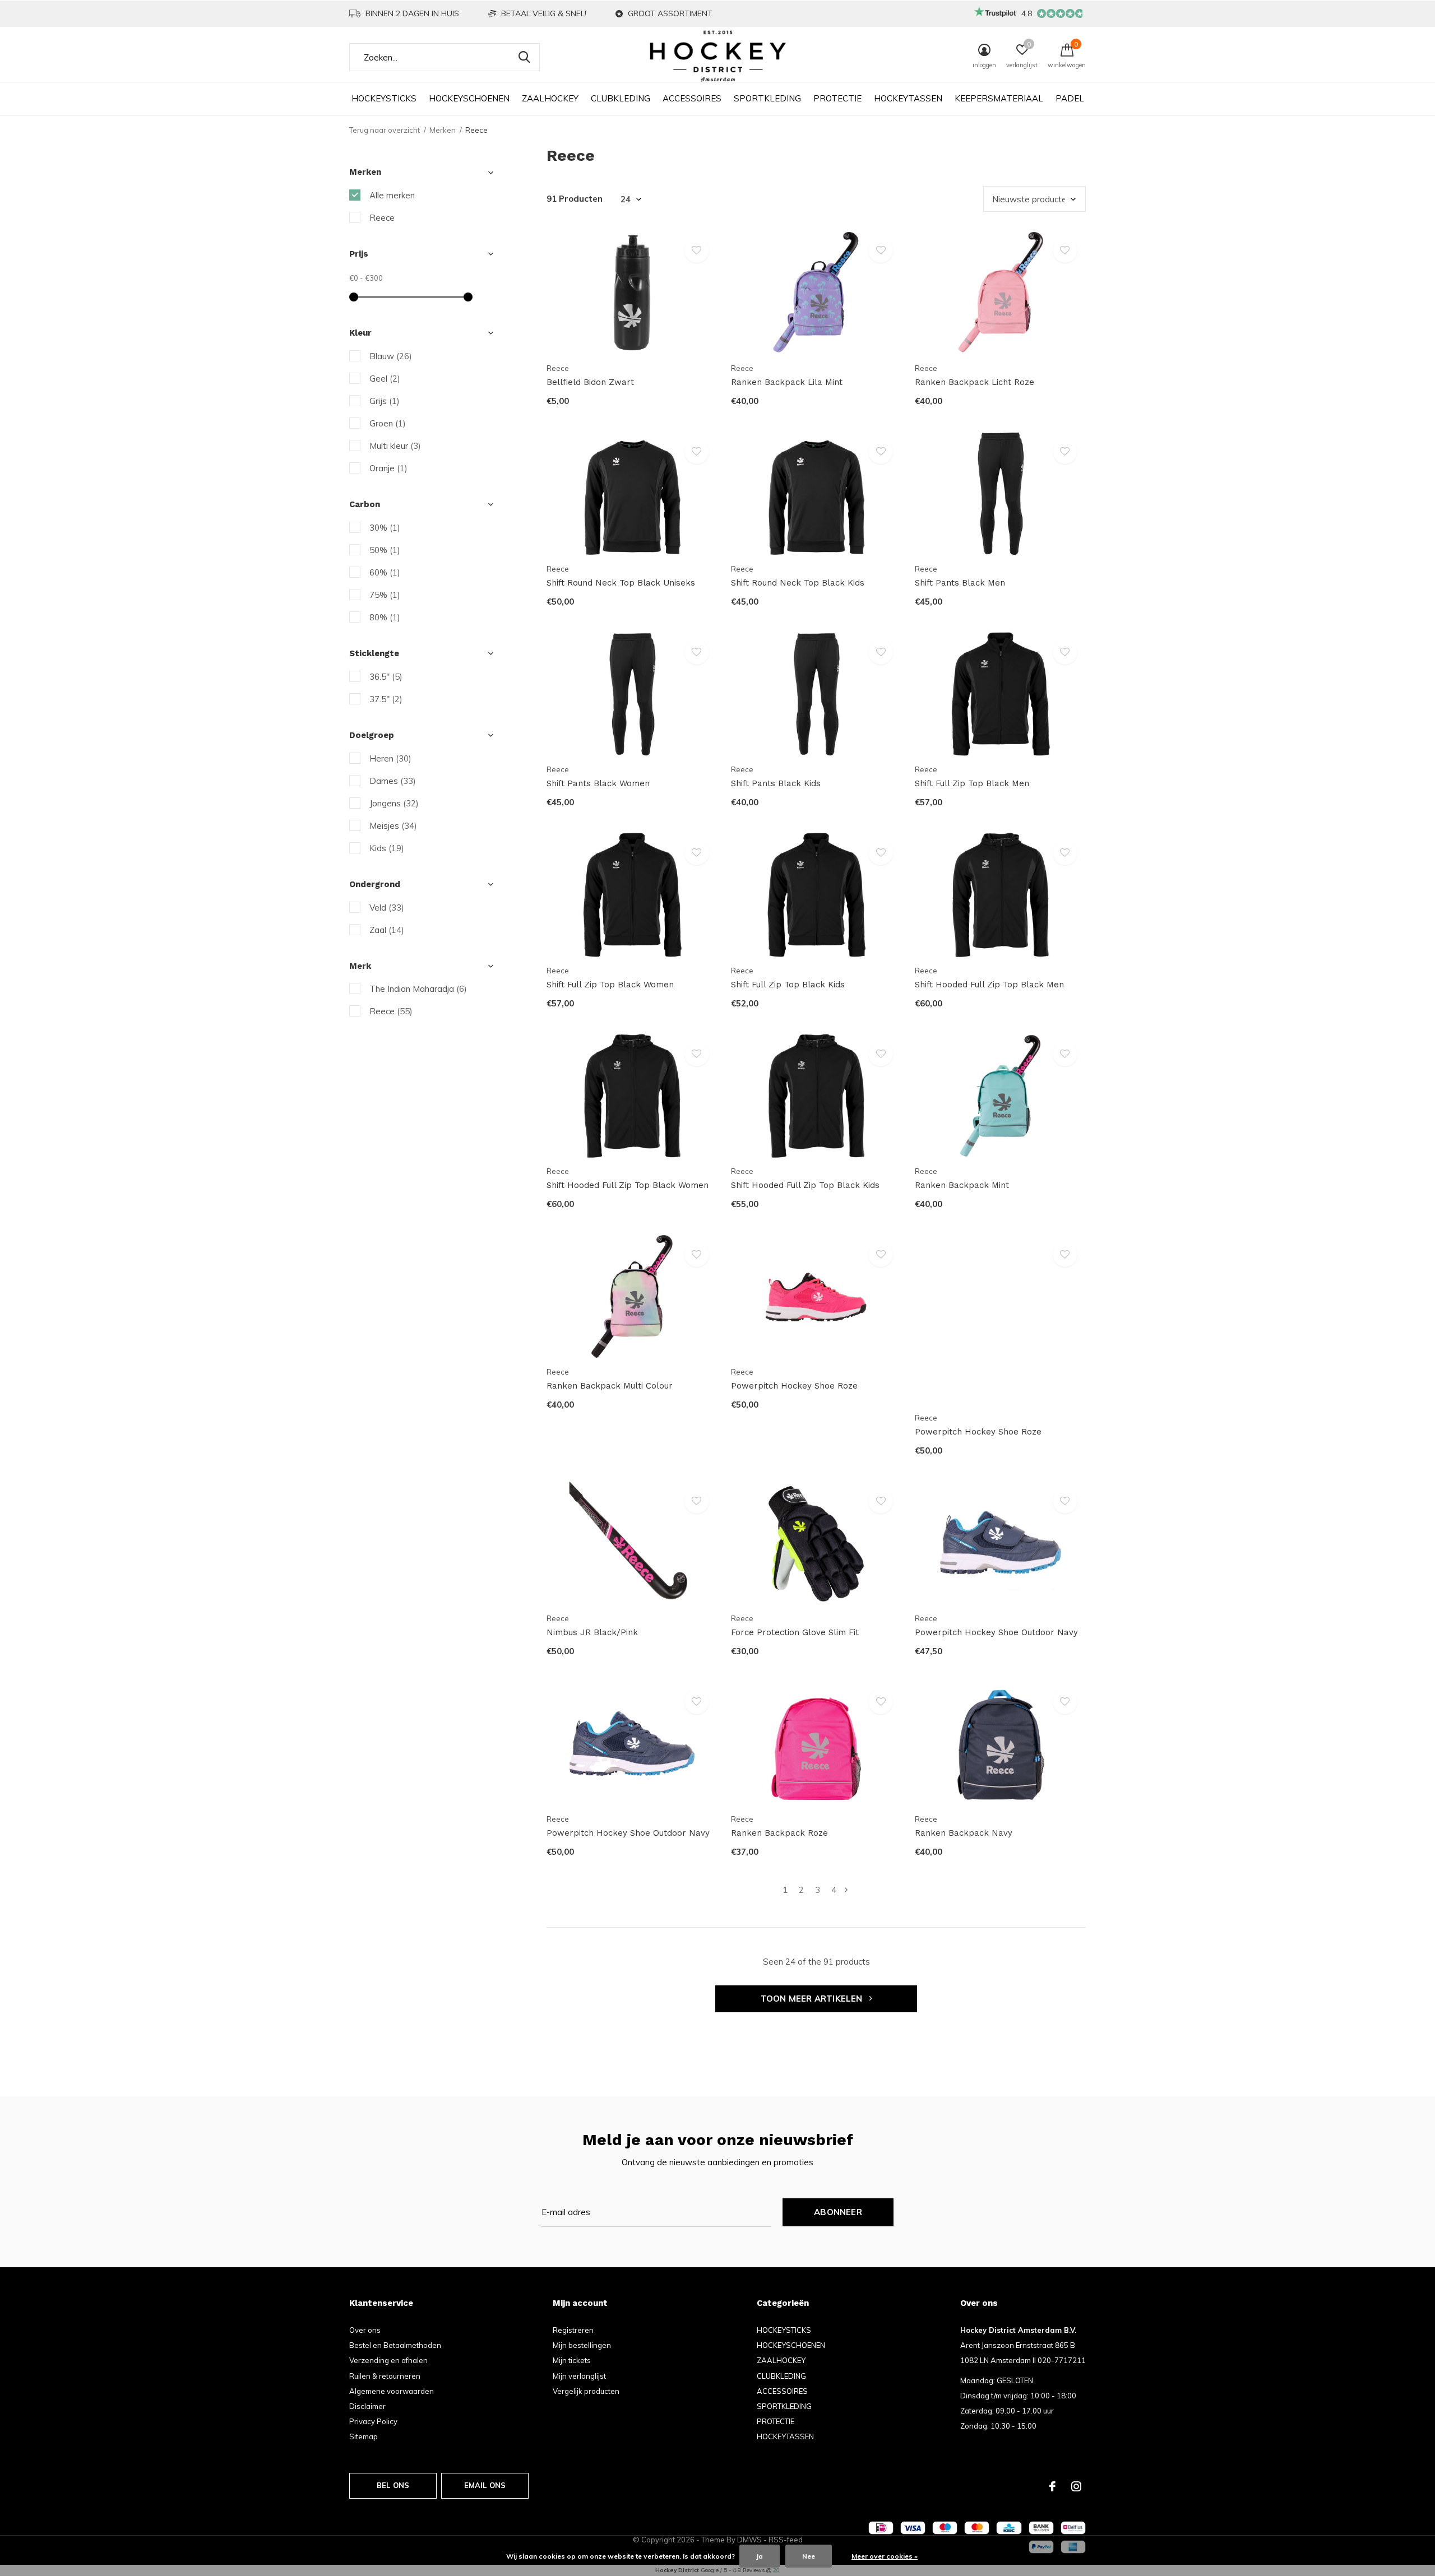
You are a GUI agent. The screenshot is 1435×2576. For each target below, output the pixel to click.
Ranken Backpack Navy (964, 1833)
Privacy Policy (373, 2421)
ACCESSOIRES (692, 98)
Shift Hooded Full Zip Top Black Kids (805, 1185)
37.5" (386, 699)
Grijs (385, 401)
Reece (382, 218)
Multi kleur (395, 446)
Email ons (485, 2485)
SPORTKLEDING (767, 98)
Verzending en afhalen (388, 2360)
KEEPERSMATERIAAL (999, 98)
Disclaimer (367, 2406)
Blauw (391, 356)
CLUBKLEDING (621, 98)
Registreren (573, 2330)
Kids (387, 848)
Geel (385, 379)
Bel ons (393, 2485)
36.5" (386, 677)
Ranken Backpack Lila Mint (787, 382)
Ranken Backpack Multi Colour (610, 1386)
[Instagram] (1076, 2486)
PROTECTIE (837, 98)
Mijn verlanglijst (579, 2376)
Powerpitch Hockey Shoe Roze (794, 1386)
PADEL (1070, 98)
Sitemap (364, 2436)
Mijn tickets (572, 2360)
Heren (390, 758)
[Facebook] (1052, 2486)
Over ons (365, 2330)
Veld (387, 908)
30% (385, 528)
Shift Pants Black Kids (776, 783)
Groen (388, 423)
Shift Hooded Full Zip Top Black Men (989, 985)
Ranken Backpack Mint (962, 1185)
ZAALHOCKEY (550, 98)
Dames (393, 781)
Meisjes (393, 826)
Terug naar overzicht (385, 130)
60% (385, 572)
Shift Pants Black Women (598, 783)
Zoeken (524, 57)
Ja (760, 2556)
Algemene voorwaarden (392, 2391)
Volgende (846, 1890)
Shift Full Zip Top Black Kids (788, 985)
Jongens (394, 803)
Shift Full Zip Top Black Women (610, 985)
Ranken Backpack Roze (779, 1833)
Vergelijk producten (586, 2391)
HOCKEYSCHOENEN (469, 98)
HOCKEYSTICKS (384, 98)
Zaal (387, 930)
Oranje (388, 468)
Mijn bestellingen (582, 2345)
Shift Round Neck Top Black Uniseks (621, 583)
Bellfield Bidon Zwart (590, 382)
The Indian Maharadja (418, 989)
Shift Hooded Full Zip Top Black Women (628, 1185)
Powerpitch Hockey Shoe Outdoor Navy (996, 1632)
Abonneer (838, 2212)
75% (385, 595)
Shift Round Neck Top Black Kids (798, 583)
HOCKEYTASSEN (908, 98)
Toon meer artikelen (813, 1999)
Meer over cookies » (885, 2556)
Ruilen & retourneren (385, 2376)
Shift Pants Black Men (960, 583)
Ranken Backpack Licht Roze (975, 382)
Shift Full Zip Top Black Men (972, 783)
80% (385, 617)
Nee (809, 2556)
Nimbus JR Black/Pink (592, 1632)
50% (385, 550)
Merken (443, 130)
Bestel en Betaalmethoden (395, 2345)
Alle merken (392, 195)
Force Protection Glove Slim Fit (795, 1632)
